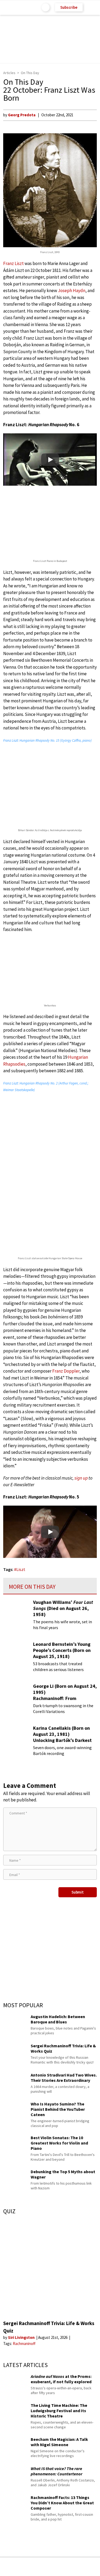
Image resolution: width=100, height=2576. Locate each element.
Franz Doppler (66, 1371)
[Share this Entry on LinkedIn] (75, 2567)
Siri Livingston (22, 2337)
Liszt (21, 1569)
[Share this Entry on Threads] (91, 2567)
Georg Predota (22, 115)
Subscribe (69, 7)
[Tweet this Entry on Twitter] (58, 2567)
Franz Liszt (13, 263)
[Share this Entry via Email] (8, 2567)
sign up (81, 1478)
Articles (9, 73)
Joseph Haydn (72, 291)
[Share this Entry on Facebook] (41, 2567)
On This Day (30, 73)
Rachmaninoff (24, 2344)
